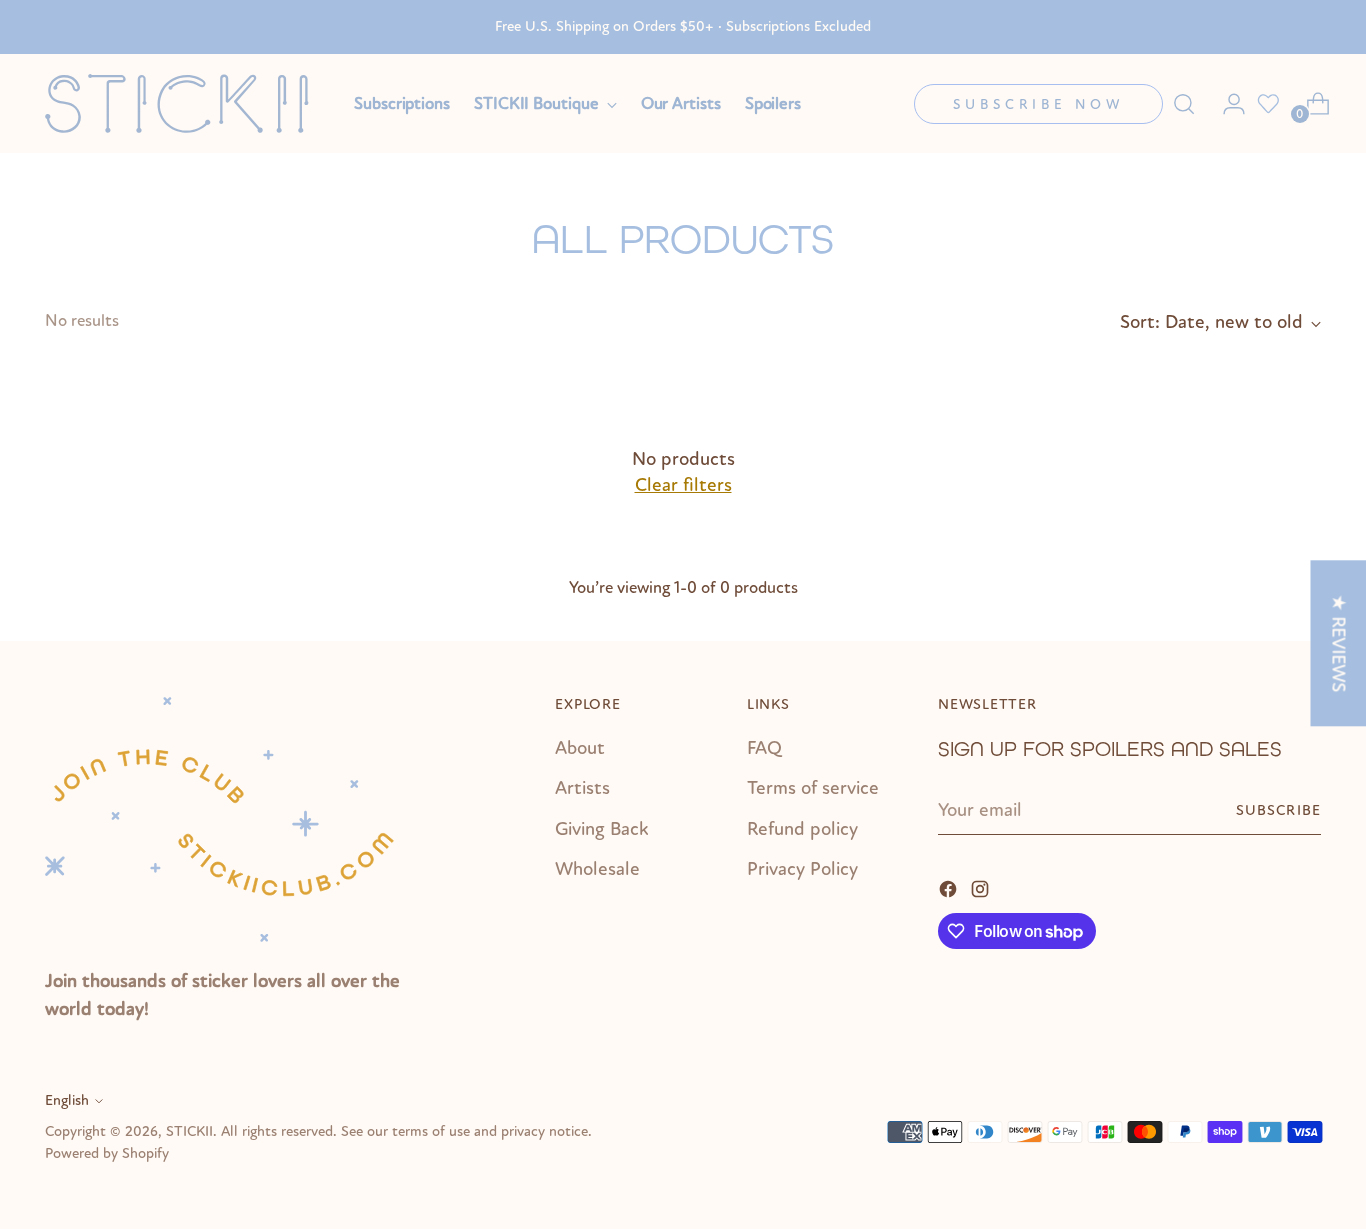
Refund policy (802, 829)
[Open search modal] (1184, 104)
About (580, 748)
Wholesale (597, 869)
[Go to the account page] (1226, 104)
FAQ (764, 748)
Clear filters (683, 485)
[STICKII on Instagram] (982, 887)
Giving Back (602, 829)
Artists (582, 788)
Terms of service (813, 788)
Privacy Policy (802, 869)
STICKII (189, 1131)
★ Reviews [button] (1338, 643)
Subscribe (1278, 810)
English (67, 1100)
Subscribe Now (1038, 104)
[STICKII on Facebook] (950, 887)
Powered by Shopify (107, 1153)
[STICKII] (185, 103)
